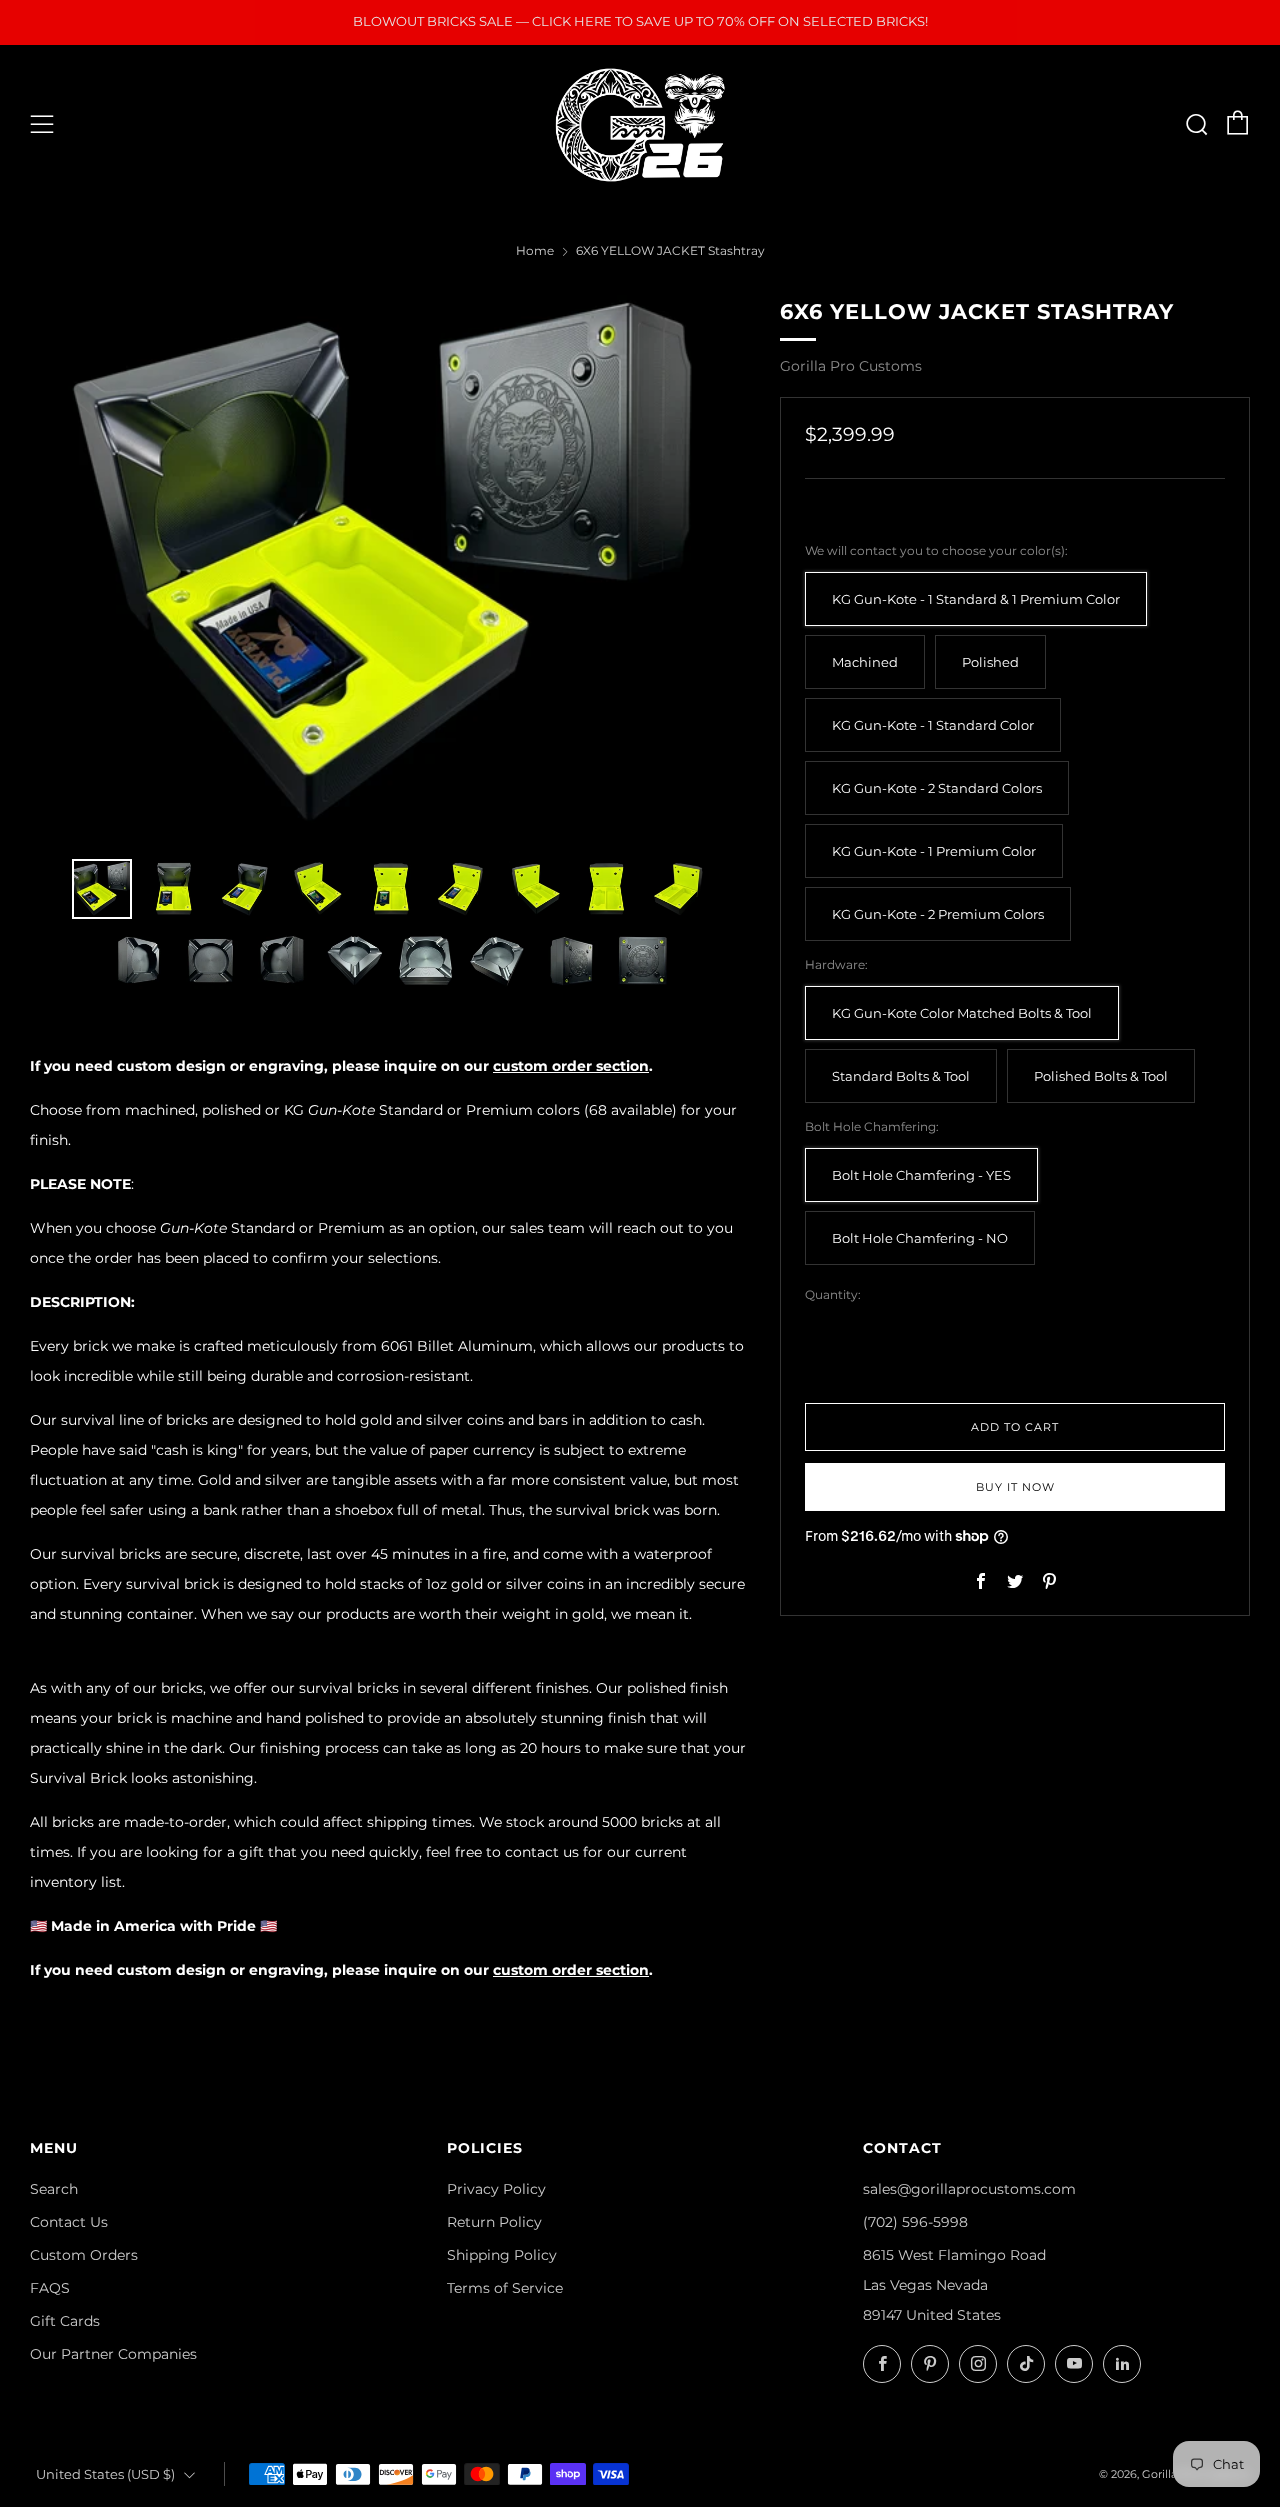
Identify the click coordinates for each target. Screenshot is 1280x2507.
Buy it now (1015, 1487)
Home (535, 250)
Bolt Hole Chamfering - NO (920, 1238)
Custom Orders (84, 2255)
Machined (865, 662)
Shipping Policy (502, 2255)
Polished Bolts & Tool (1101, 1076)
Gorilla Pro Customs (851, 366)
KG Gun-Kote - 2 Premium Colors (938, 914)
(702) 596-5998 (915, 2222)
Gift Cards (65, 2321)
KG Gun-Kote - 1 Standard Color (933, 725)
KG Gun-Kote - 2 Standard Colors (937, 788)
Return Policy (494, 2222)
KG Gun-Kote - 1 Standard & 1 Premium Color (976, 599)
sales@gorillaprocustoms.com (969, 2189)
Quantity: (833, 1295)
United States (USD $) (105, 2474)
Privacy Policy (496, 2189)
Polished (990, 662)
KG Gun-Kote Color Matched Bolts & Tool (962, 1013)
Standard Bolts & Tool (901, 1076)
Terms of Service (505, 2288)
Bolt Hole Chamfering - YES (921, 1175)
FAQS (50, 2288)
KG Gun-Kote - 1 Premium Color (934, 851)
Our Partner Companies (113, 2354)
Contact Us (69, 2222)
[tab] (102, 889)
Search (54, 2189)
